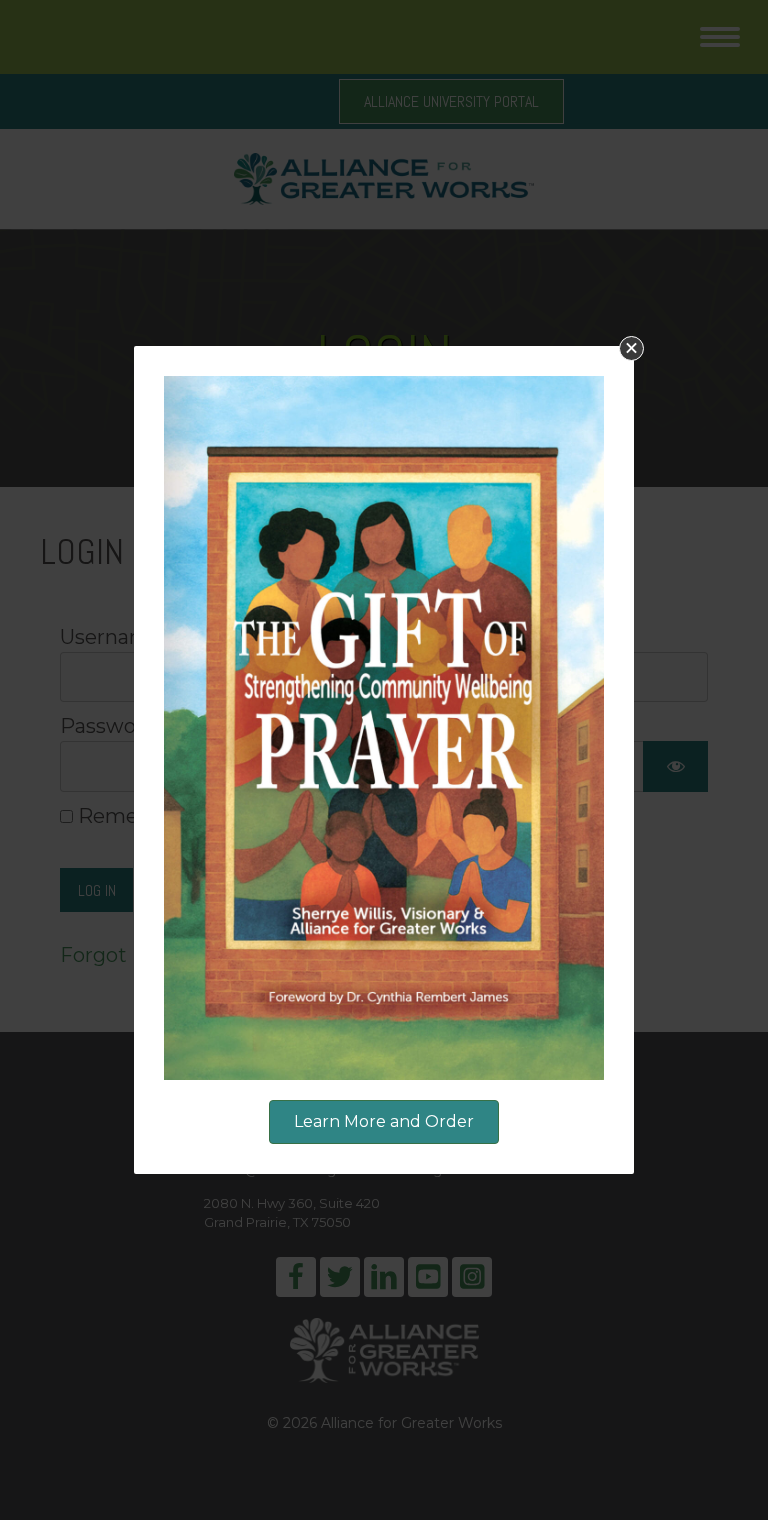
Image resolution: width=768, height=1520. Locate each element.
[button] (631, 348)
